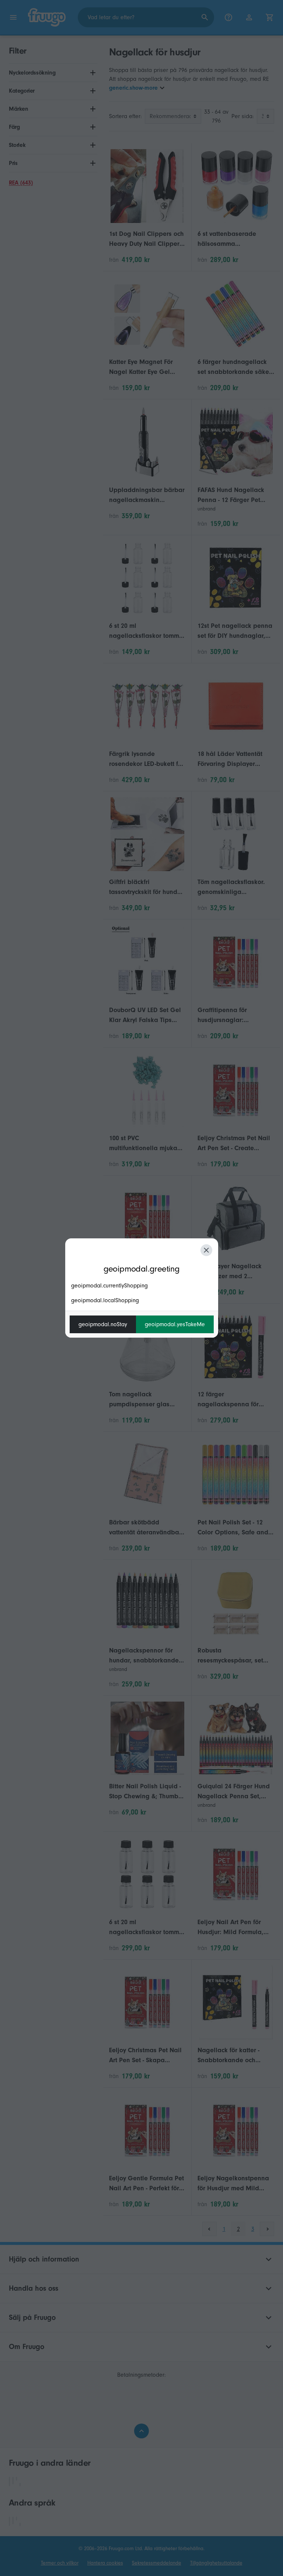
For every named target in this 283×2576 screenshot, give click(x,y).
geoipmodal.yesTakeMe (175, 1324)
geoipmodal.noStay (103, 1324)
